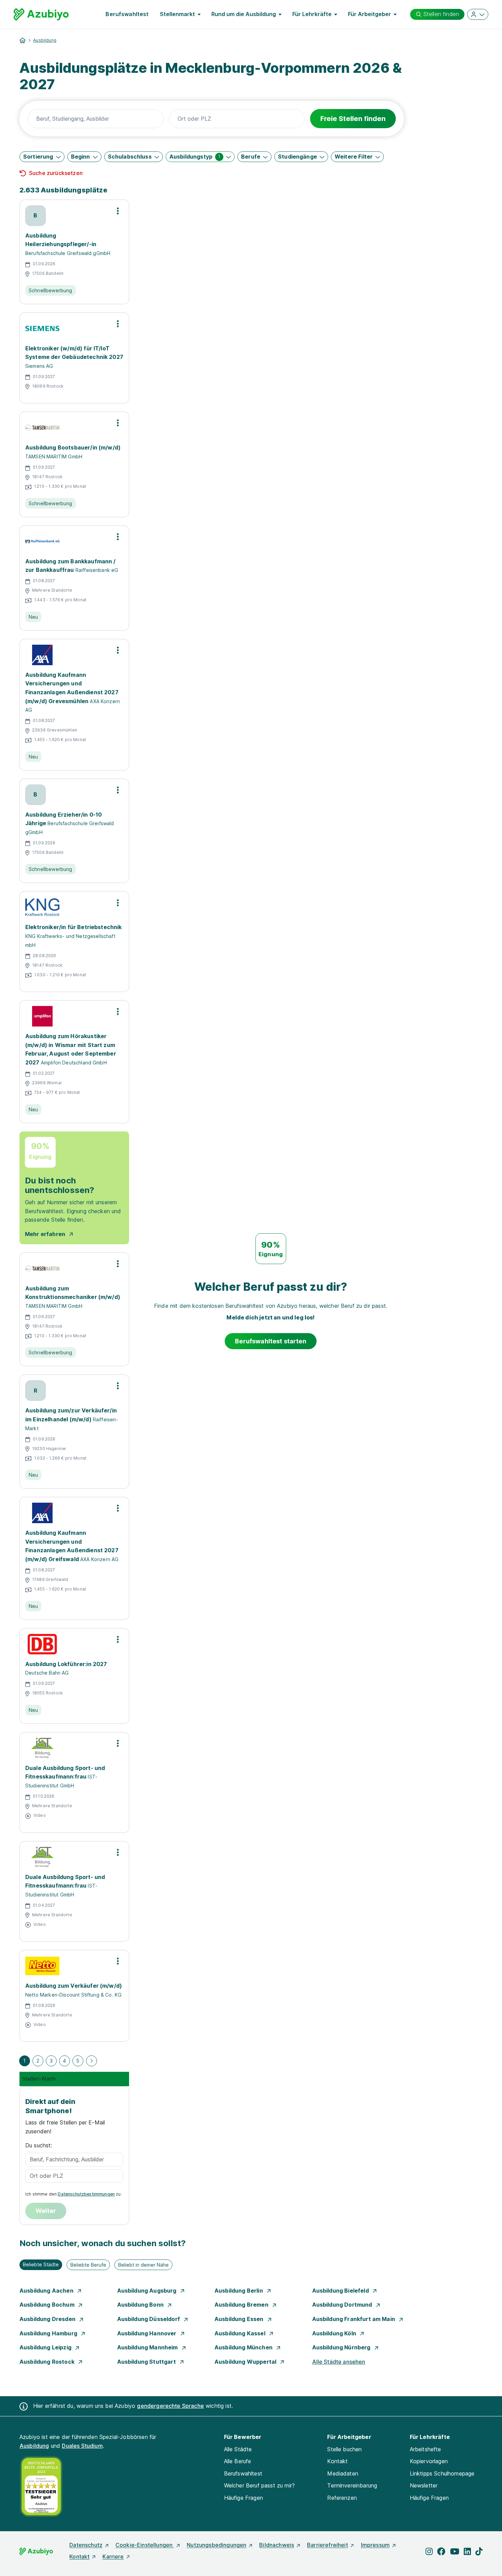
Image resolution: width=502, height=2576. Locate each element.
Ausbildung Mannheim (148, 2347)
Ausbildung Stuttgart (147, 2362)
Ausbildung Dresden (48, 2319)
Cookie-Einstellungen (145, 2545)
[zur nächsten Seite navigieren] (92, 2061)
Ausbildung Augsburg (148, 2291)
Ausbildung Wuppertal (246, 2362)
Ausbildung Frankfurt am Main (354, 2319)
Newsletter (424, 2485)
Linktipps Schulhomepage (442, 2473)
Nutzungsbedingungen (217, 2545)
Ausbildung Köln (335, 2333)
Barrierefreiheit (327, 2545)
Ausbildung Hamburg (49, 2333)
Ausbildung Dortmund (343, 2305)
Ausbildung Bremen (242, 2305)
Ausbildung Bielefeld (341, 2291)
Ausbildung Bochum (48, 2305)
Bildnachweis (277, 2545)
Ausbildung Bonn (141, 2305)
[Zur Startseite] (41, 14)
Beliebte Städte (41, 2264)
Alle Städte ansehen (339, 2362)
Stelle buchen (344, 2449)
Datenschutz (86, 2545)
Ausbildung (45, 40)
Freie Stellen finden (353, 119)
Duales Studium (82, 2446)
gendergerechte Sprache (170, 2406)
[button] (42, 157)
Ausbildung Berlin (239, 2291)
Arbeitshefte (426, 2449)
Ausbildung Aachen (47, 2291)
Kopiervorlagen (429, 2461)
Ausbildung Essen (240, 2319)
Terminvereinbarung (352, 2485)
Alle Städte (238, 2449)
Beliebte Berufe (88, 2265)
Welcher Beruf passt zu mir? (259, 2485)
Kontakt (337, 2461)
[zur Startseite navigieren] (23, 40)
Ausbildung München (244, 2347)
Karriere (113, 2557)
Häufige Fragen (243, 2498)
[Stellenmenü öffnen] (118, 211)
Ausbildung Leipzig (46, 2347)
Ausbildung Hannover (148, 2333)
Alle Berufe (238, 2461)
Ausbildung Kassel (241, 2333)
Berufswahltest (127, 14)
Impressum (375, 2545)
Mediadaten (343, 2473)
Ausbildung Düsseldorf (149, 2319)
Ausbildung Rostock (48, 2362)
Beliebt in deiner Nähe (143, 2265)
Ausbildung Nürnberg (342, 2347)
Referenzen (342, 2498)
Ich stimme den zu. (74, 2194)
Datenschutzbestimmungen (86, 2194)
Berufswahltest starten (271, 1341)
